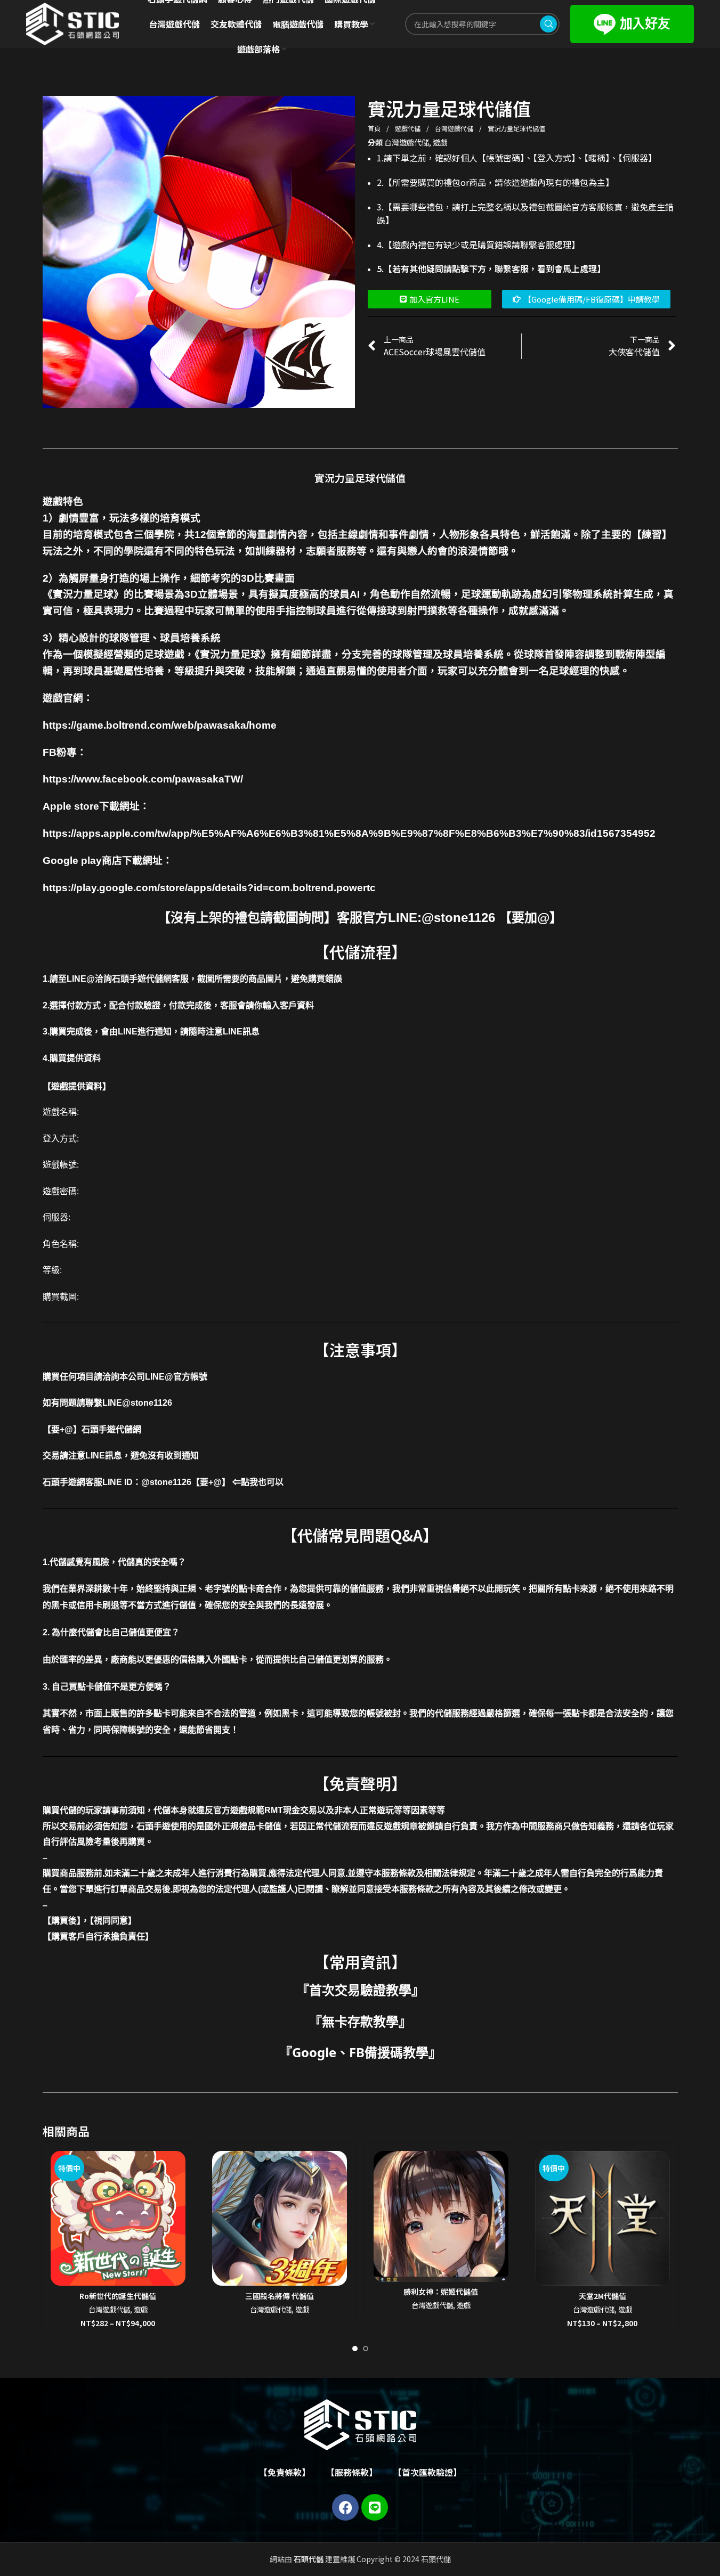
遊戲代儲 (408, 128)
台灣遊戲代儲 (455, 128)
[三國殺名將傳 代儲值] (280, 2218)
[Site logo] (72, 23)
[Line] (375, 2507)
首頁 (375, 128)
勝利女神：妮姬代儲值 (441, 2292)
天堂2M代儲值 (602, 2296)
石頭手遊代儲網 (111, 1429)
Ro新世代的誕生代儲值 (118, 2296)
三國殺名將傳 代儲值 (280, 2296)
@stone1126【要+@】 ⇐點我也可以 (212, 1482)
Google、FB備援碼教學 (360, 2052)
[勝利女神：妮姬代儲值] (441, 2216)
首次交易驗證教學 (360, 1990)
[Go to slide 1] (355, 2349)
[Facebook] (345, 2507)
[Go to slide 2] (366, 2349)
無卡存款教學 (360, 2021)
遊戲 (440, 142)
